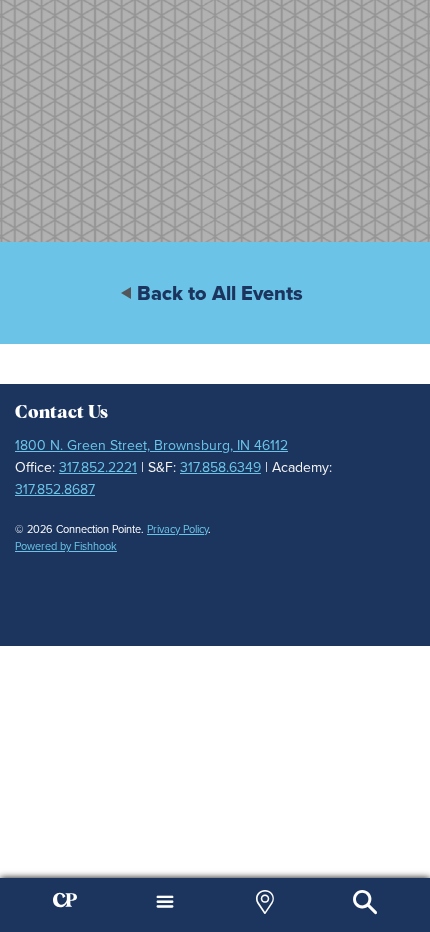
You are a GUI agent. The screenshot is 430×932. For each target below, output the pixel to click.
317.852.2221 (98, 467)
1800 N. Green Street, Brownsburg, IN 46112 (151, 445)
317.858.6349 (220, 467)
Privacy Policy (177, 529)
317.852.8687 (55, 489)
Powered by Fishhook (66, 546)
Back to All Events (220, 293)
